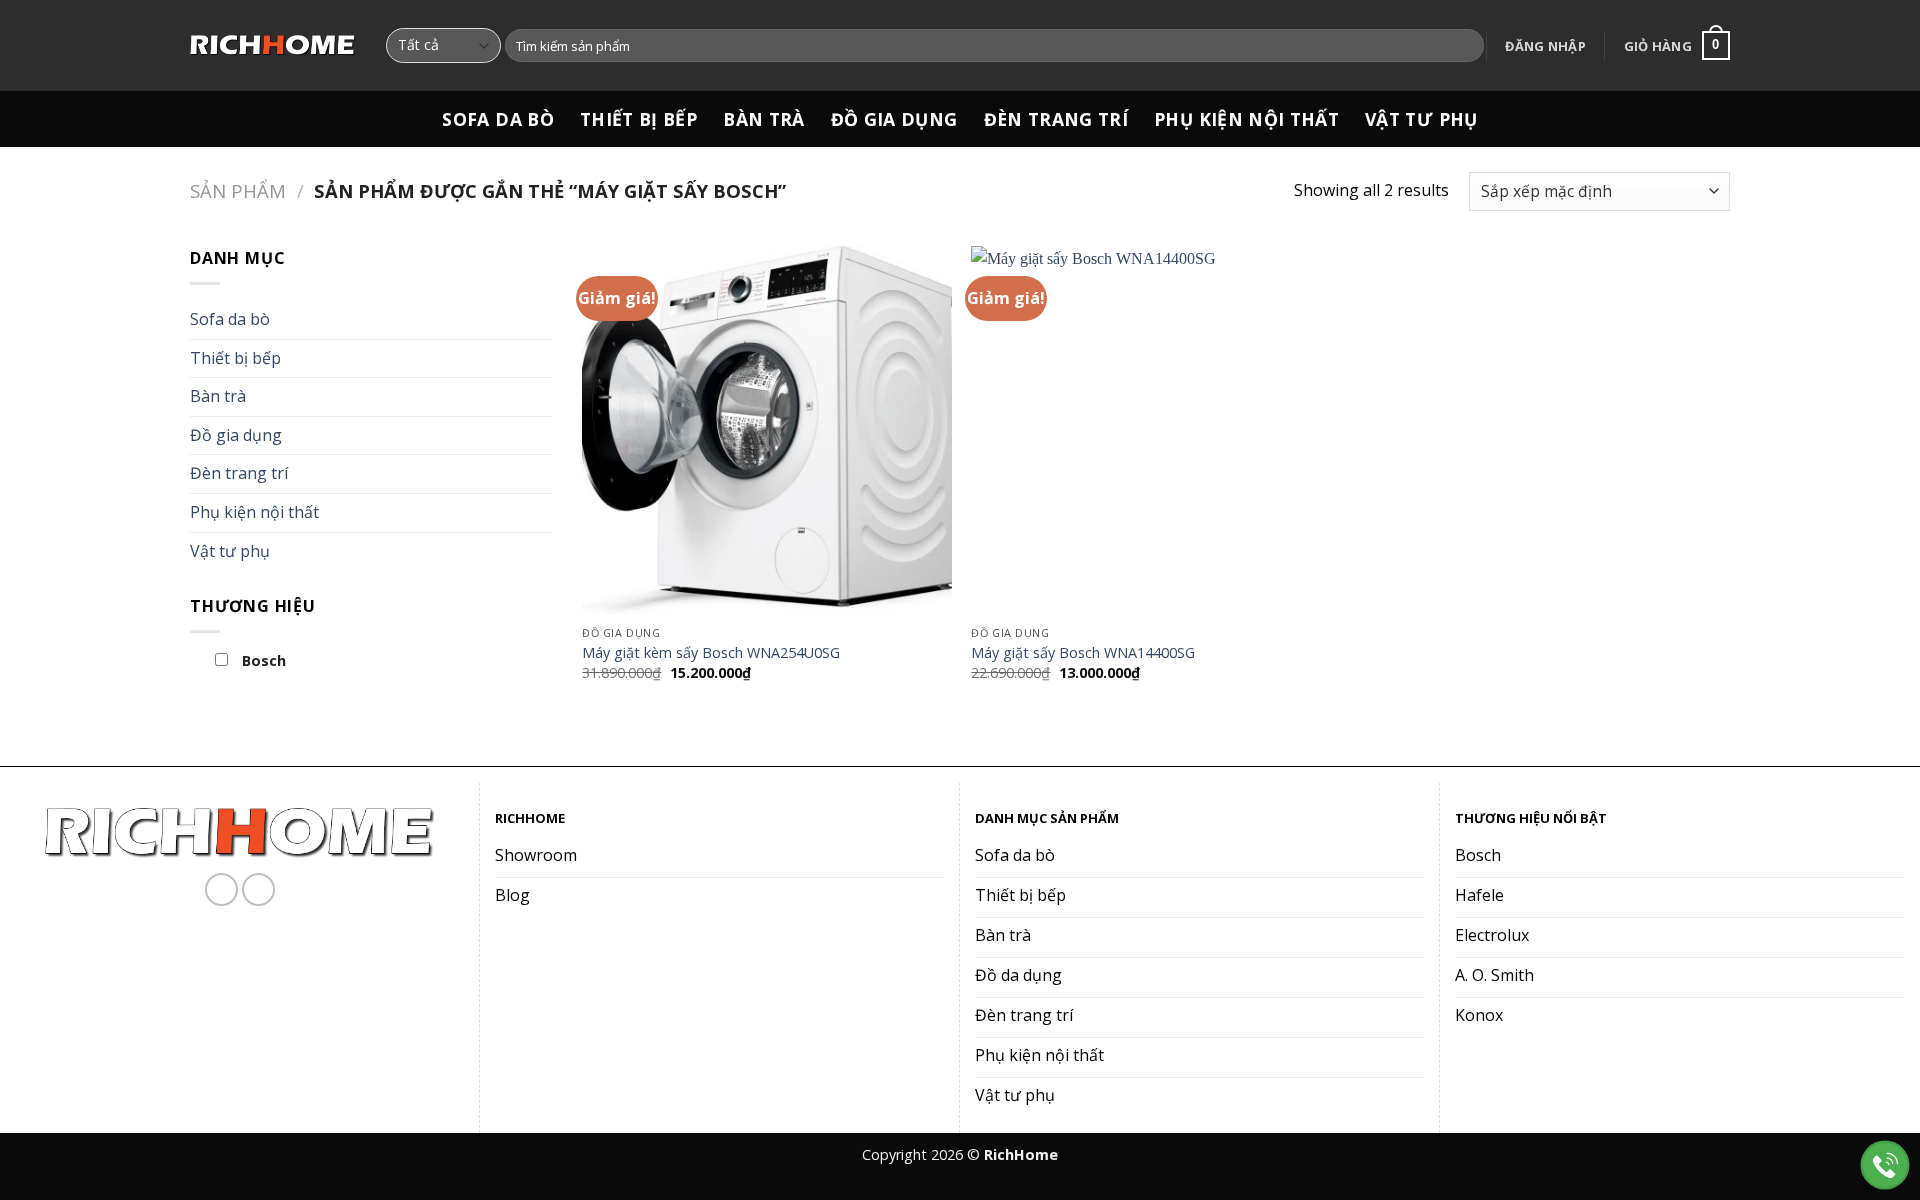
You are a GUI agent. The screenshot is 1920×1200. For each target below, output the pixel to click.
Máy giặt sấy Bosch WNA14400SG (1083, 653)
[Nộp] (1465, 46)
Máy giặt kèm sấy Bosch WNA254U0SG (711, 653)
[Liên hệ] (1885, 1165)
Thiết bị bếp (638, 119)
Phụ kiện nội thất (1246, 119)
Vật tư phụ (1421, 119)
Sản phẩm (238, 190)
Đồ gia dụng (894, 119)
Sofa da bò (498, 119)
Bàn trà (763, 119)
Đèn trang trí (1056, 119)
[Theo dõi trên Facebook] (221, 889)
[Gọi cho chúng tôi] (258, 889)
